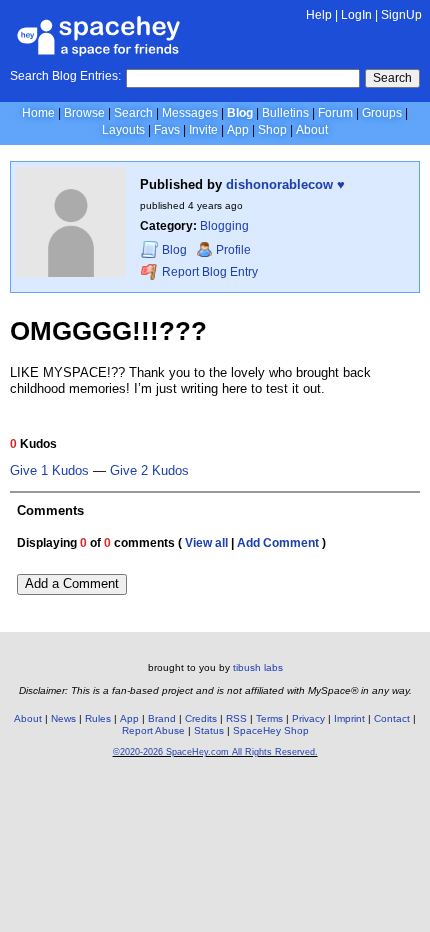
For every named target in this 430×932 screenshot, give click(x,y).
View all (206, 543)
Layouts (123, 130)
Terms (269, 718)
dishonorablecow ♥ (285, 184)
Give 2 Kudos (149, 471)
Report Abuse (153, 730)
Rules (98, 718)
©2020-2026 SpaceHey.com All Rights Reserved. (215, 752)
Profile (233, 250)
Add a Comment (72, 583)
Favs (167, 130)
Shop (272, 130)
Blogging (224, 226)
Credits (201, 718)
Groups (382, 113)
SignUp (401, 15)
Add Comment (278, 543)
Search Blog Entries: (65, 76)
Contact (392, 718)
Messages (190, 113)
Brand (162, 718)
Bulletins (285, 113)
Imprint (349, 718)
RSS (236, 718)
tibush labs (258, 667)
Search (392, 78)
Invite (203, 130)
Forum (335, 113)
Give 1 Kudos (49, 471)
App (238, 130)
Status (209, 730)
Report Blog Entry (208, 272)
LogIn (356, 15)
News (63, 718)
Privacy (308, 718)
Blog (240, 113)
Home (38, 113)
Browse (84, 113)
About (312, 130)
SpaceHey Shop (271, 730)
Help (319, 15)
